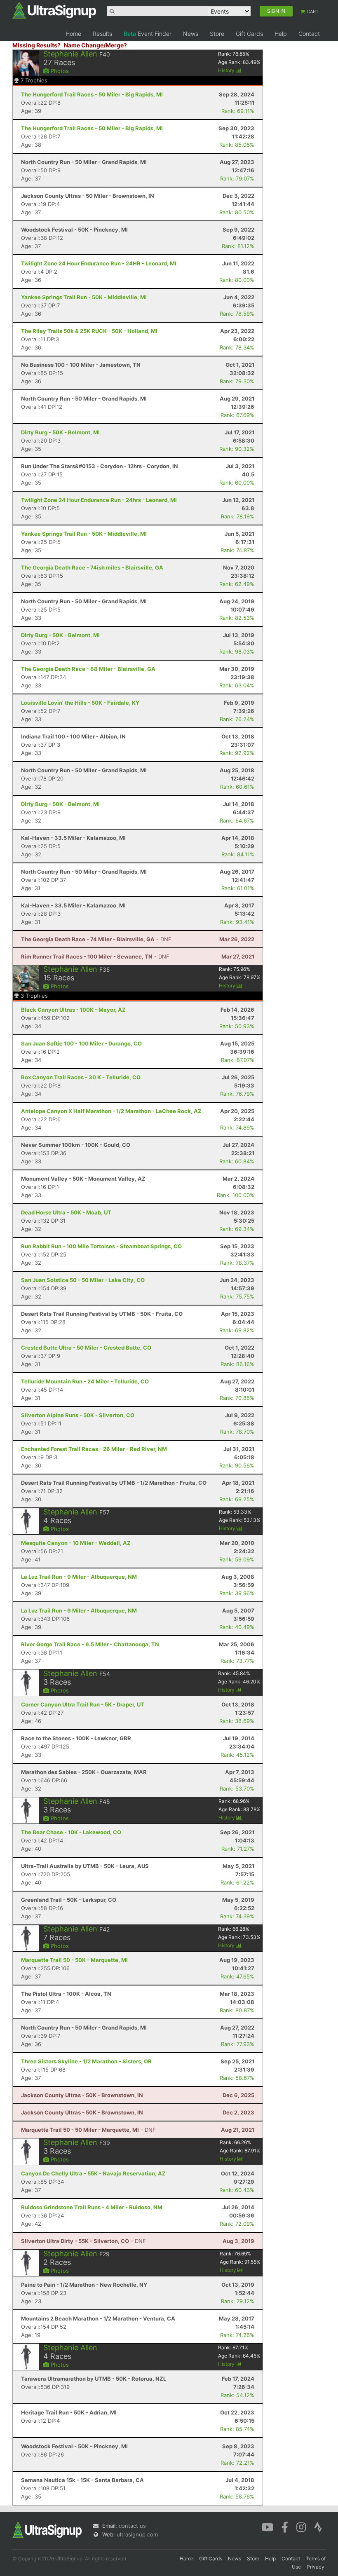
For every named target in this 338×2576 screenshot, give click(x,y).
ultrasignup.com (137, 2534)
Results (102, 34)
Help (281, 34)
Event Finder (148, 34)
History (227, 70)
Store (217, 34)
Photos (59, 71)
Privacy (316, 2567)
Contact (309, 34)
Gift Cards (249, 34)
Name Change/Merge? (95, 45)
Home (73, 34)
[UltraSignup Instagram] (301, 2527)
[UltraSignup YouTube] (267, 2527)
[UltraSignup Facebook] (285, 2527)
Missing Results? (36, 45)
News (191, 34)
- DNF (96, 939)
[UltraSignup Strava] (318, 2527)
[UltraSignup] (54, 10)
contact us (132, 2526)
